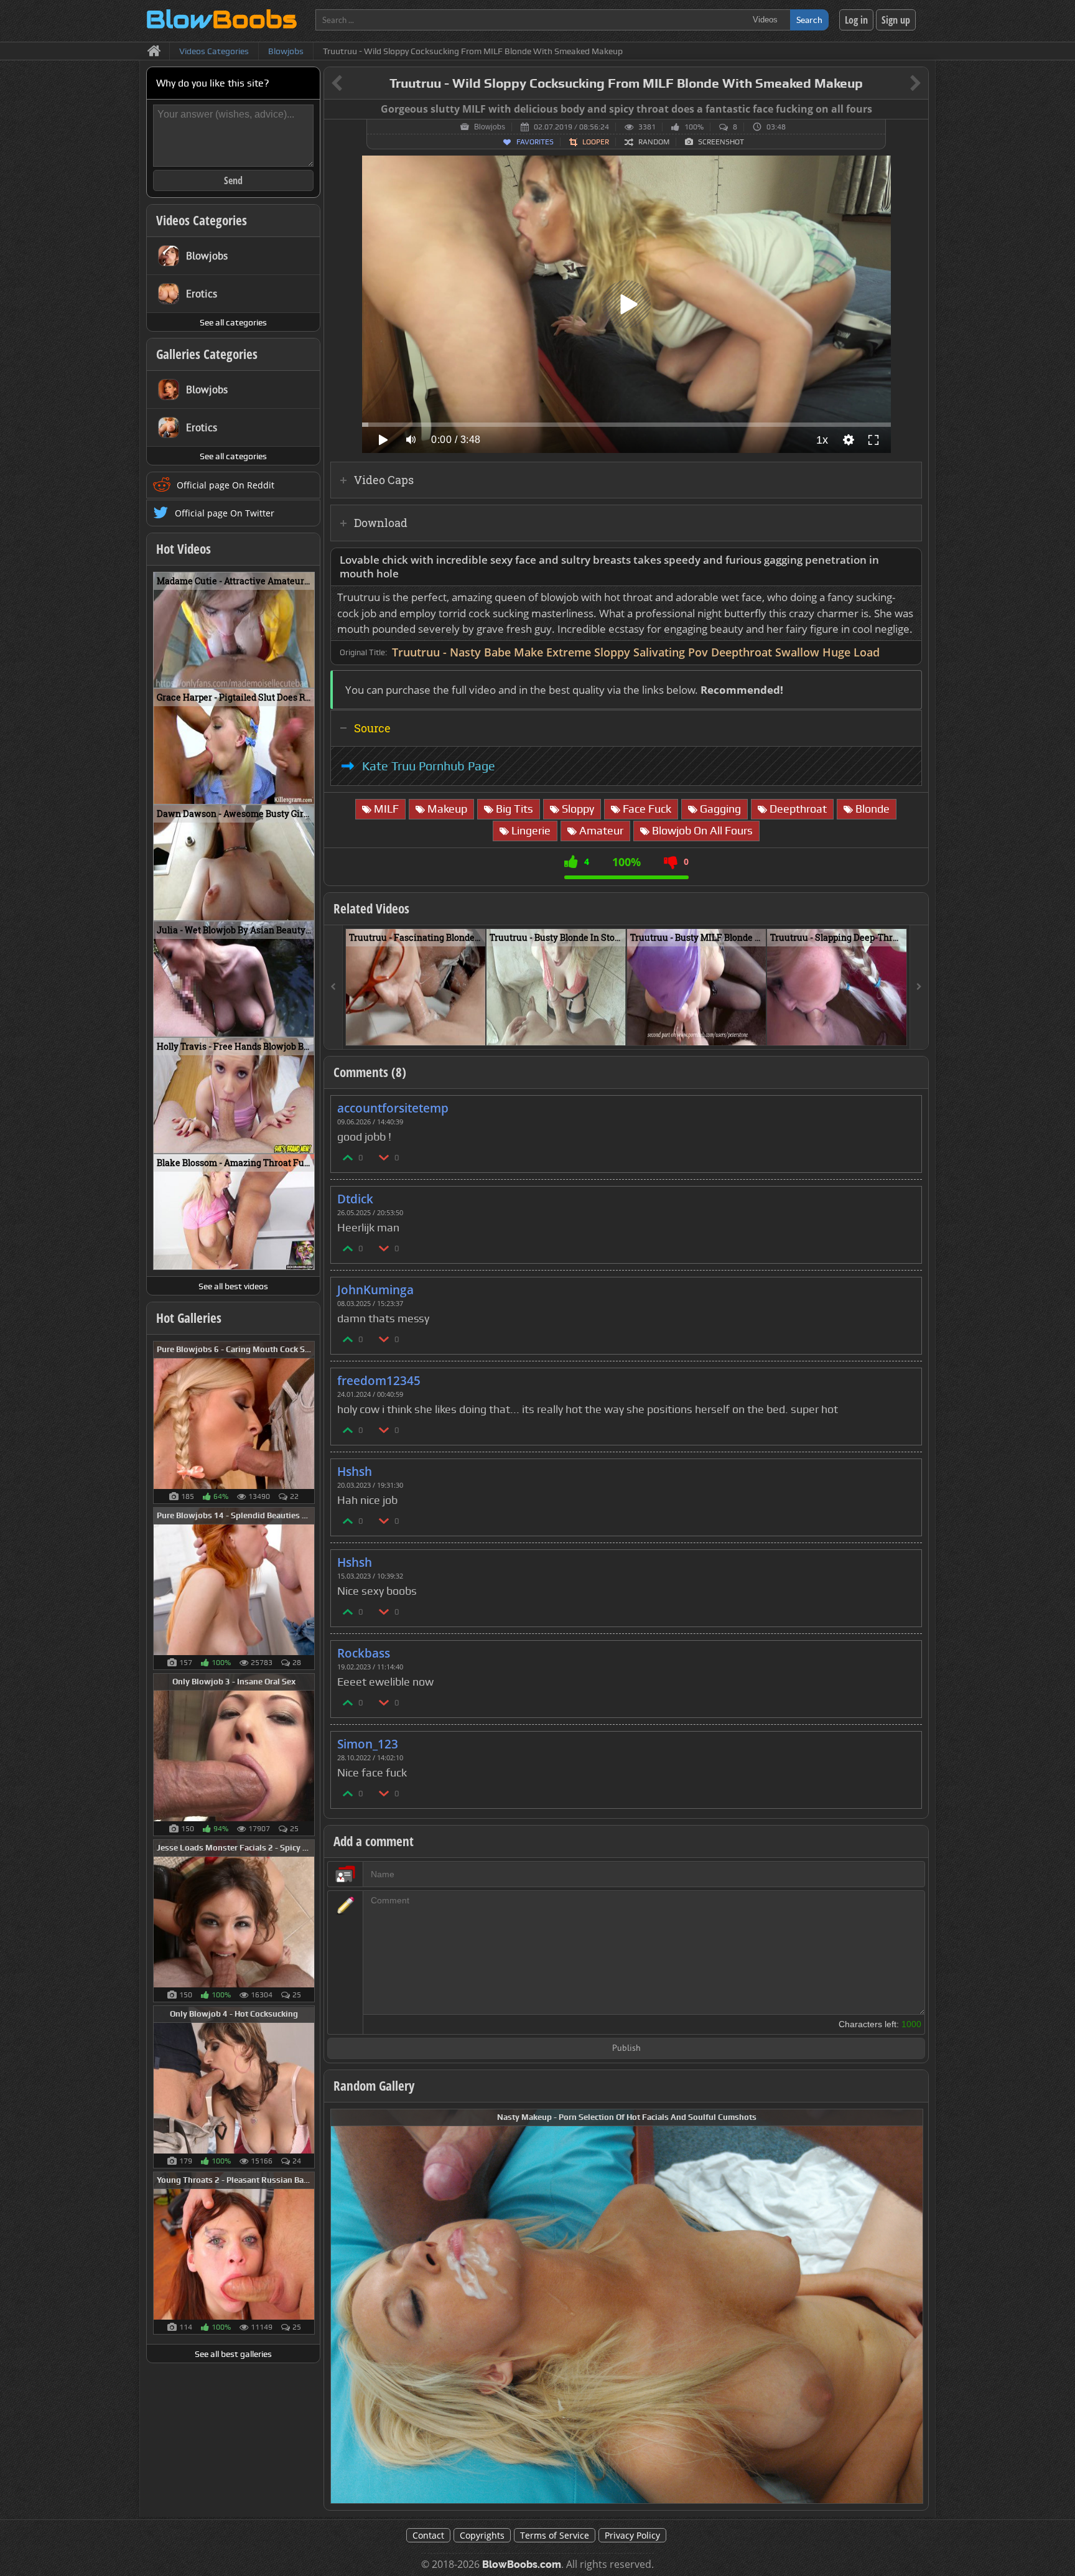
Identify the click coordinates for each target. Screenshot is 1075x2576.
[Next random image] (912, 2306)
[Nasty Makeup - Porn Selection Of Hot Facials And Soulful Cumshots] (627, 2305)
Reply (906, 1104)
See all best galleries (233, 2354)
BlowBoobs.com (522, 2564)
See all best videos (233, 1286)
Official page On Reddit (226, 485)
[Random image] (308, 1422)
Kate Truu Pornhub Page (429, 766)
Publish (626, 2049)
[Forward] (919, 987)
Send (233, 180)
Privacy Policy (632, 2535)
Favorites (535, 142)
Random (654, 142)
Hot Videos (184, 549)
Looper (596, 142)
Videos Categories (202, 220)
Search (809, 20)
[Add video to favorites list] (477, 1030)
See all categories (233, 322)
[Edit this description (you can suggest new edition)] (910, 560)
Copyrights (482, 2535)
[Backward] (333, 987)
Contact (428, 2535)
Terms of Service (555, 2535)
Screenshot (721, 142)
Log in (856, 20)
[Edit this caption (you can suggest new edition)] (917, 110)
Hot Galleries (189, 1318)
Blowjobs (490, 127)
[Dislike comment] (384, 1157)
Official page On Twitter (225, 513)
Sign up (896, 20)
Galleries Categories (207, 354)
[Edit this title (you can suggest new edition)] (898, 84)
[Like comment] (348, 1157)
